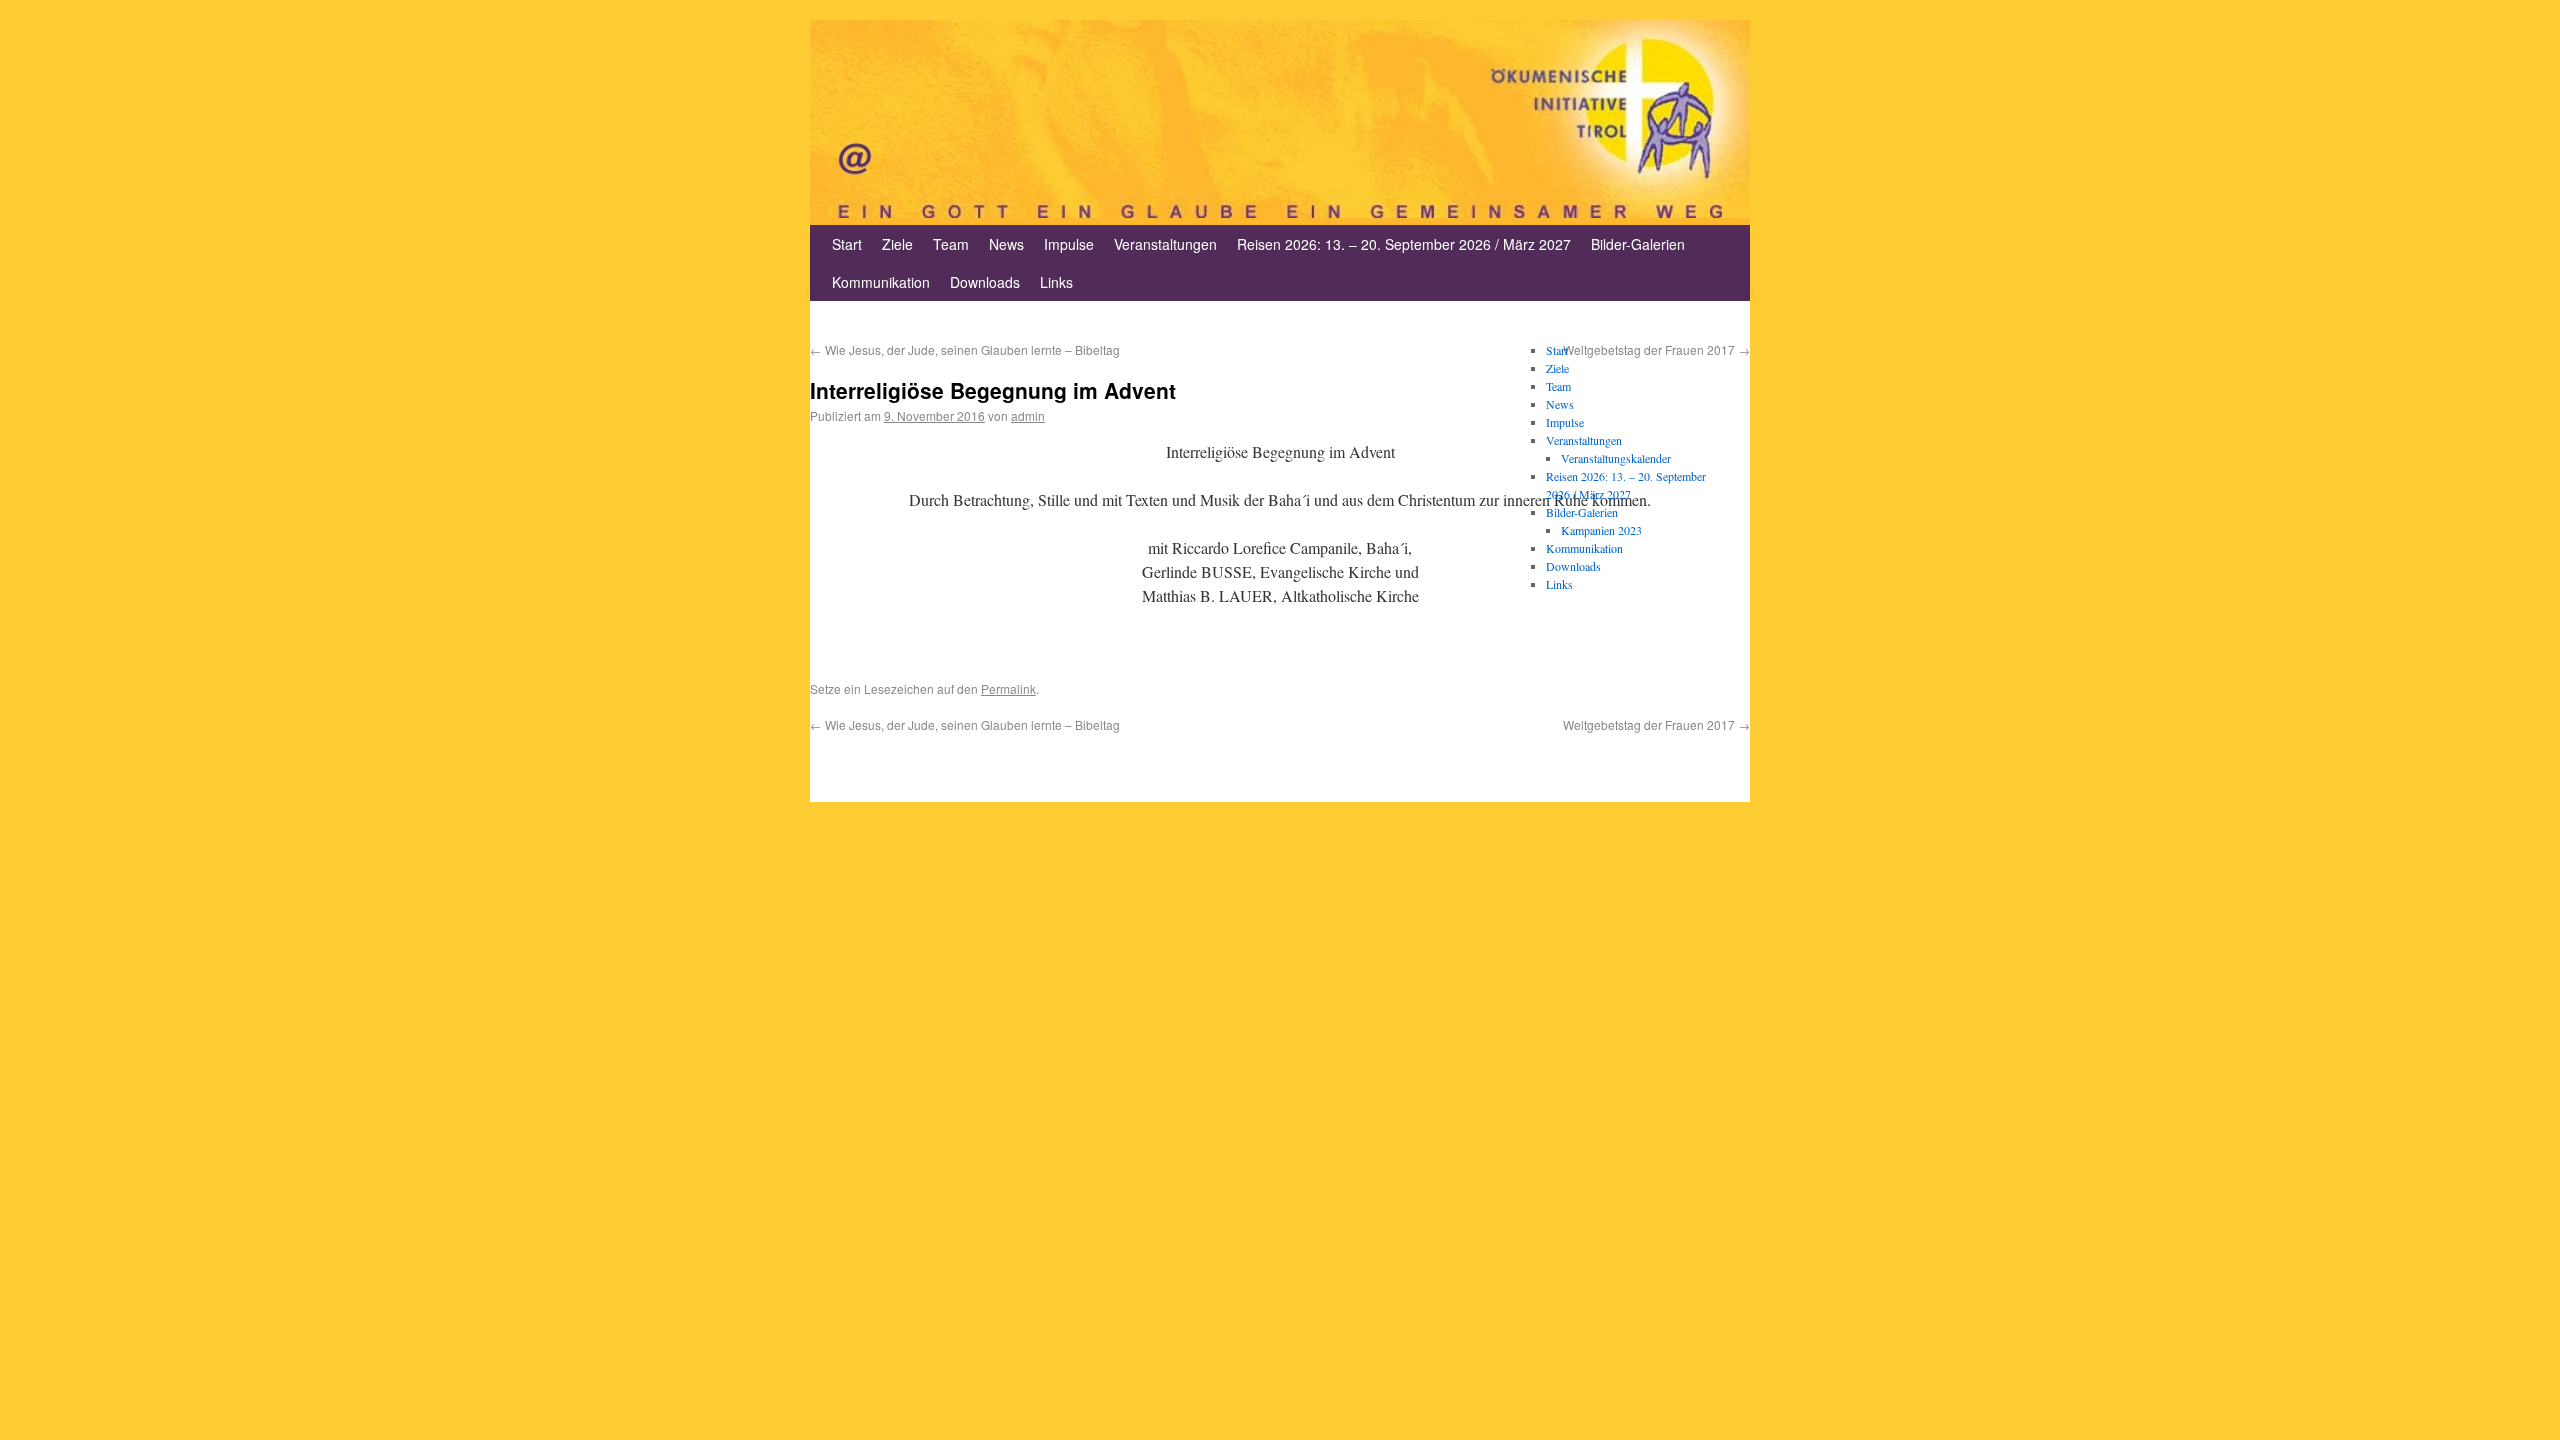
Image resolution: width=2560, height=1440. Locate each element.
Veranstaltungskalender (1616, 458)
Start (847, 244)
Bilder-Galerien (1638, 244)
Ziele (897, 244)
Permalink (1008, 688)
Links (1056, 282)
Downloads (985, 282)
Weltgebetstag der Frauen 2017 (1656, 724)
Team (951, 244)
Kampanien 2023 (1601, 530)
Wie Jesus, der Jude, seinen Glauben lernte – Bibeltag (965, 349)
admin (1028, 415)
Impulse (1069, 244)
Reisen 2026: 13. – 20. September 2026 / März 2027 (1404, 244)
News (1006, 244)
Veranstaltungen (1165, 244)
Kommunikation (881, 282)
